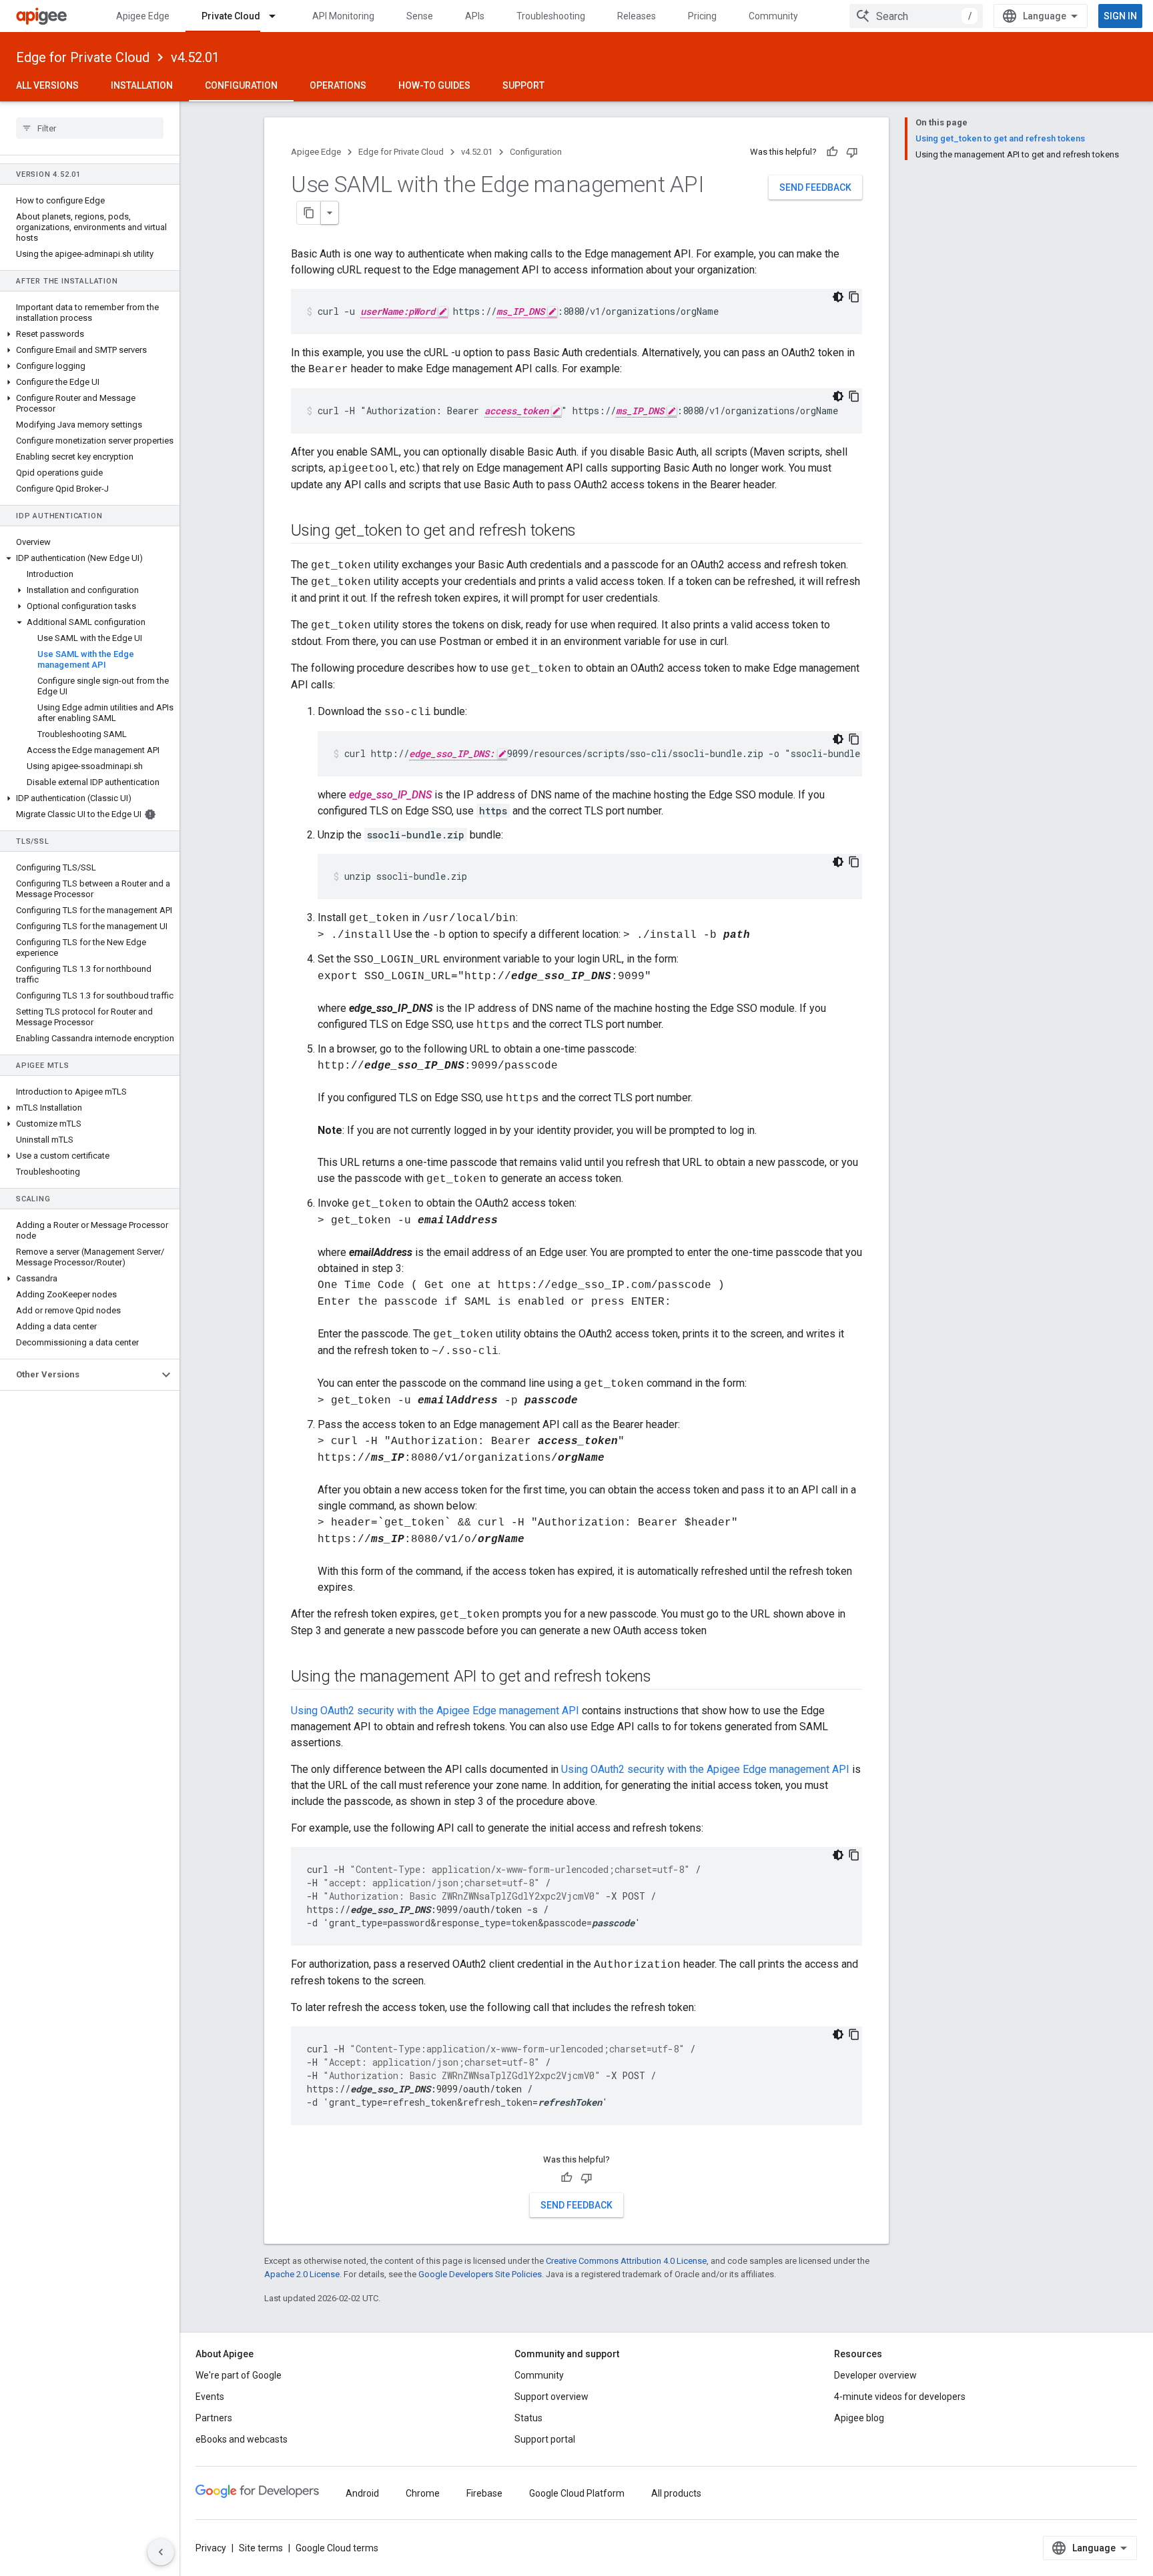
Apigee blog (859, 2418)
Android (362, 2493)
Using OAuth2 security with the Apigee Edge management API (435, 1711)
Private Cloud (231, 16)
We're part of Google (239, 2375)
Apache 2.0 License (302, 2274)
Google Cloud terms (337, 2548)
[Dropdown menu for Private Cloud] (278, 16)
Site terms (261, 2548)
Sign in (1120, 16)
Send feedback (815, 187)
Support (523, 85)
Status (528, 2418)
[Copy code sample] (854, 297)
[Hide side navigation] (161, 2552)
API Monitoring (343, 16)
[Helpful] (832, 152)
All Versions (47, 85)
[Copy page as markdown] (309, 213)
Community (773, 16)
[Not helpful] (852, 152)
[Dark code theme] (838, 297)
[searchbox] (90, 128)
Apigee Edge (143, 16)
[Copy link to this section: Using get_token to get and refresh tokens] (589, 532)
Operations (338, 85)
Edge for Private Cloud (83, 57)
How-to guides (434, 85)
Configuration (241, 85)
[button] (90, 334)
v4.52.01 (195, 57)
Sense (420, 16)
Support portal (545, 2439)
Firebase (484, 2493)
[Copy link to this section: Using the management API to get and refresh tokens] (665, 1678)
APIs (475, 16)
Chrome (423, 2493)
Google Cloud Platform (577, 2493)
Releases (637, 16)
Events (210, 2397)
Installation (142, 85)
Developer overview (875, 2375)
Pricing (702, 16)
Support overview (551, 2397)
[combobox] (916, 16)
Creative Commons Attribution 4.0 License (626, 2261)
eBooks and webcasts (242, 2439)
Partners (214, 2418)
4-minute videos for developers (900, 2397)
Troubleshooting (551, 16)
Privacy (211, 2548)
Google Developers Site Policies (480, 2274)
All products (676, 2493)
